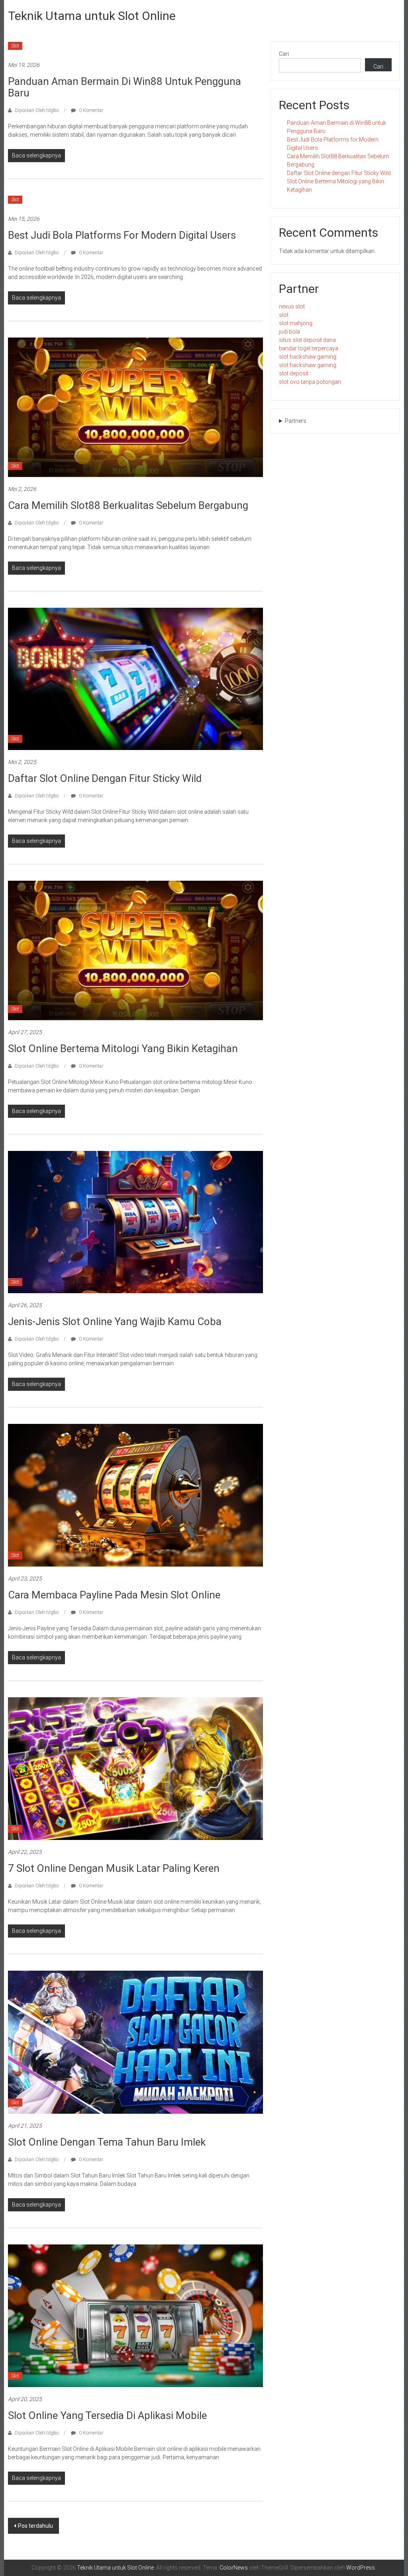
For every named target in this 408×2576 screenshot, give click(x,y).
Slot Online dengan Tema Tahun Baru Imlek (107, 2142)
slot (284, 315)
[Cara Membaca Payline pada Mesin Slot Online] (135, 1495)
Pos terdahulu (35, 2526)
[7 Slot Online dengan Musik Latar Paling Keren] (135, 1768)
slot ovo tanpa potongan (310, 382)
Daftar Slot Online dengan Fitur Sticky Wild (105, 778)
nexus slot (292, 306)
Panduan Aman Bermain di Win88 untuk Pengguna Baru (125, 87)
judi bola (289, 332)
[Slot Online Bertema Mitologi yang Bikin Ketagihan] (135, 950)
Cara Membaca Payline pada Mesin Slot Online (114, 1595)
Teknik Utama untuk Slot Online (92, 16)
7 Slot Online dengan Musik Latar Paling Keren (114, 1868)
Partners (296, 421)
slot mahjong (296, 323)
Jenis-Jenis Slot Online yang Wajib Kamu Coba (115, 1321)
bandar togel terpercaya (309, 348)
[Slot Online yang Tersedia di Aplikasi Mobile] (135, 2315)
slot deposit (294, 373)
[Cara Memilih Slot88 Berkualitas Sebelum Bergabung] (135, 406)
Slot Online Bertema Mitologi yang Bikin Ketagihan (123, 1048)
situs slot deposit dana (307, 340)
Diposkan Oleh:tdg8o (37, 110)
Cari (284, 54)
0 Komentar (90, 110)
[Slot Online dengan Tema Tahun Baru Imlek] (135, 2042)
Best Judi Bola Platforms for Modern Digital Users (122, 235)
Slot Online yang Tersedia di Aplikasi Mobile (107, 2415)
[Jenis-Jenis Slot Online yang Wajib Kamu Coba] (135, 1221)
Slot (15, 46)
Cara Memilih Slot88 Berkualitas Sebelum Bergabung (128, 505)
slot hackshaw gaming (308, 357)
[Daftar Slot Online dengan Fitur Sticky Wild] (135, 678)
